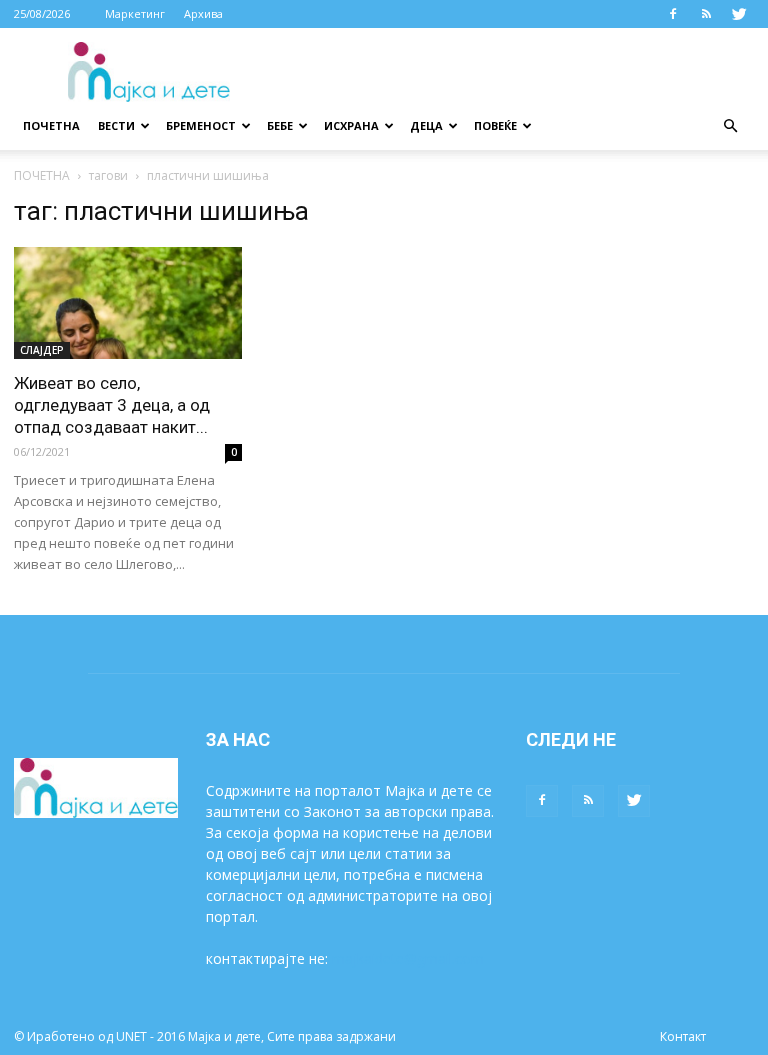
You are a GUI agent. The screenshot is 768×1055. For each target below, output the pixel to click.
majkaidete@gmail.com (408, 958)
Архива (203, 13)
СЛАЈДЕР (42, 350)
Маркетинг (135, 13)
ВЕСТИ (116, 125)
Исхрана (351, 125)
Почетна (51, 125)
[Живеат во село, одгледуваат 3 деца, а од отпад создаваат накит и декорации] (128, 303)
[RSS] (706, 14)
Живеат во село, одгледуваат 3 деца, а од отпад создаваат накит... (112, 405)
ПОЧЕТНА (42, 175)
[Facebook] (673, 14)
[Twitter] (739, 14)
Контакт (683, 1036)
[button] (730, 126)
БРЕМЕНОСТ (201, 125)
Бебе (280, 125)
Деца (426, 125)
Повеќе (495, 125)
